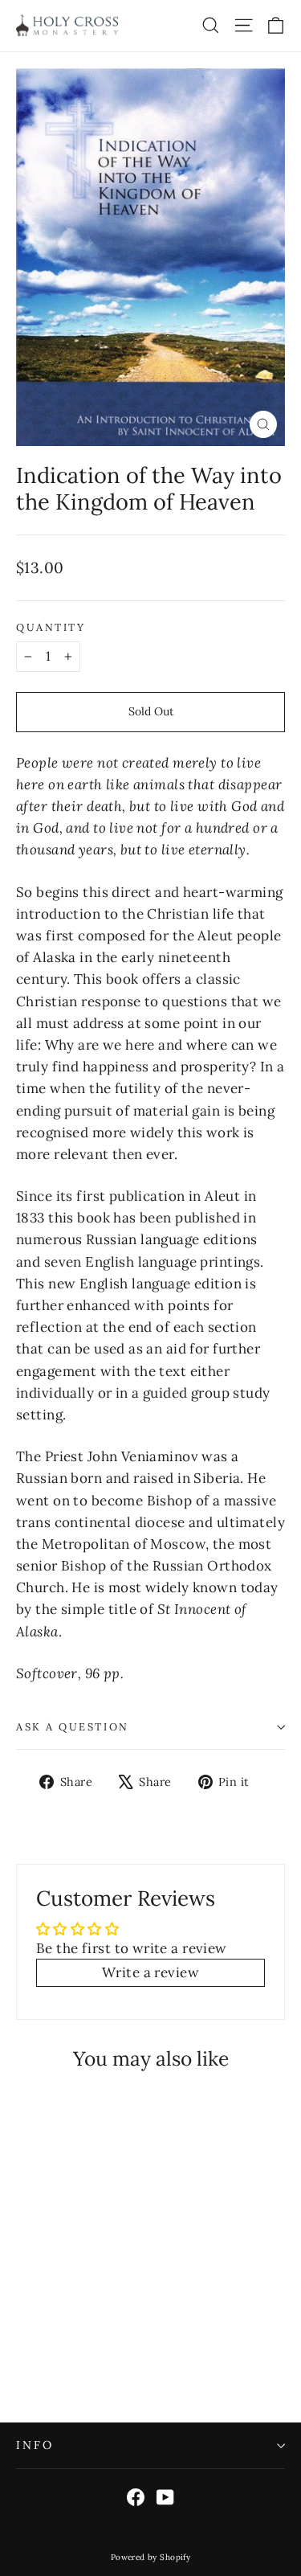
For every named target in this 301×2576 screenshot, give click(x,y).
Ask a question (73, 1726)
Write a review (150, 1972)
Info (35, 2445)
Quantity (51, 627)
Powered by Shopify (151, 2557)
